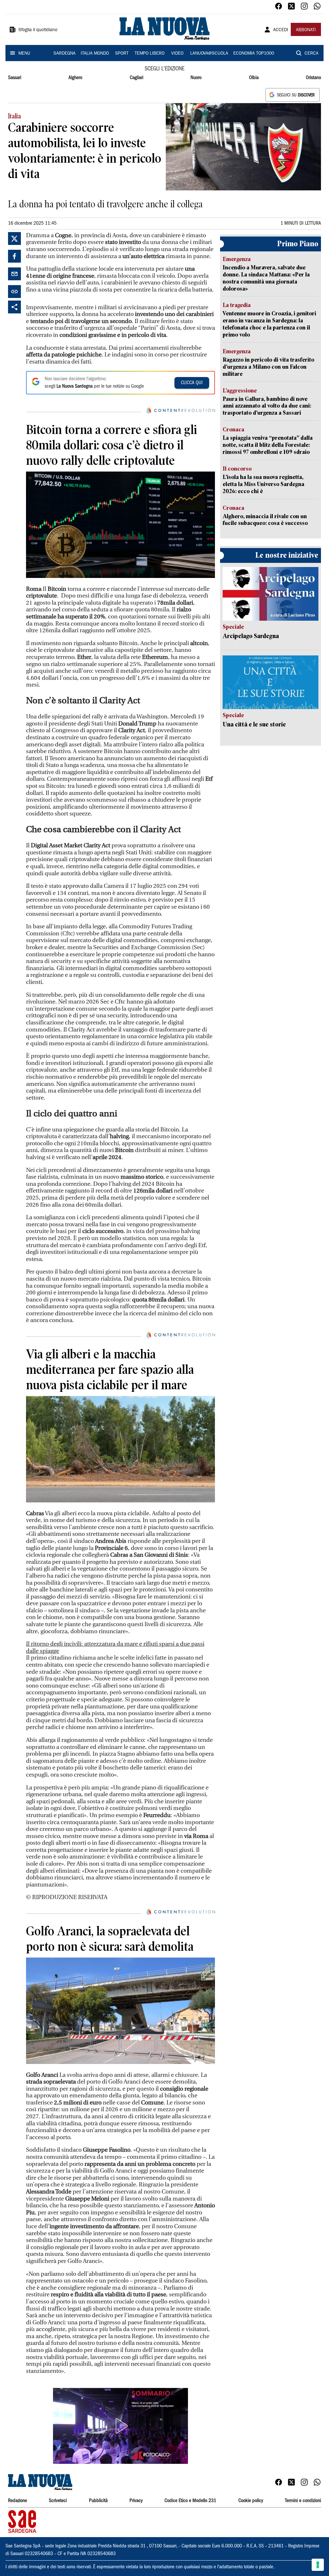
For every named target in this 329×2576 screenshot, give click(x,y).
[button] (120, 2426)
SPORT (122, 54)
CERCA (311, 54)
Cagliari (137, 78)
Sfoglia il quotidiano (38, 30)
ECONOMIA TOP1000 (254, 54)
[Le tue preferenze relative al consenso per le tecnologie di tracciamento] (318, 2565)
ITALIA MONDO (95, 54)
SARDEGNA (64, 54)
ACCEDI (281, 30)
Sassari (15, 78)
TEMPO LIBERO (150, 54)
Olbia (254, 78)
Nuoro (196, 78)
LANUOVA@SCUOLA (209, 54)
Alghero (75, 78)
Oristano (313, 78)
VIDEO (177, 54)
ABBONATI (306, 30)
